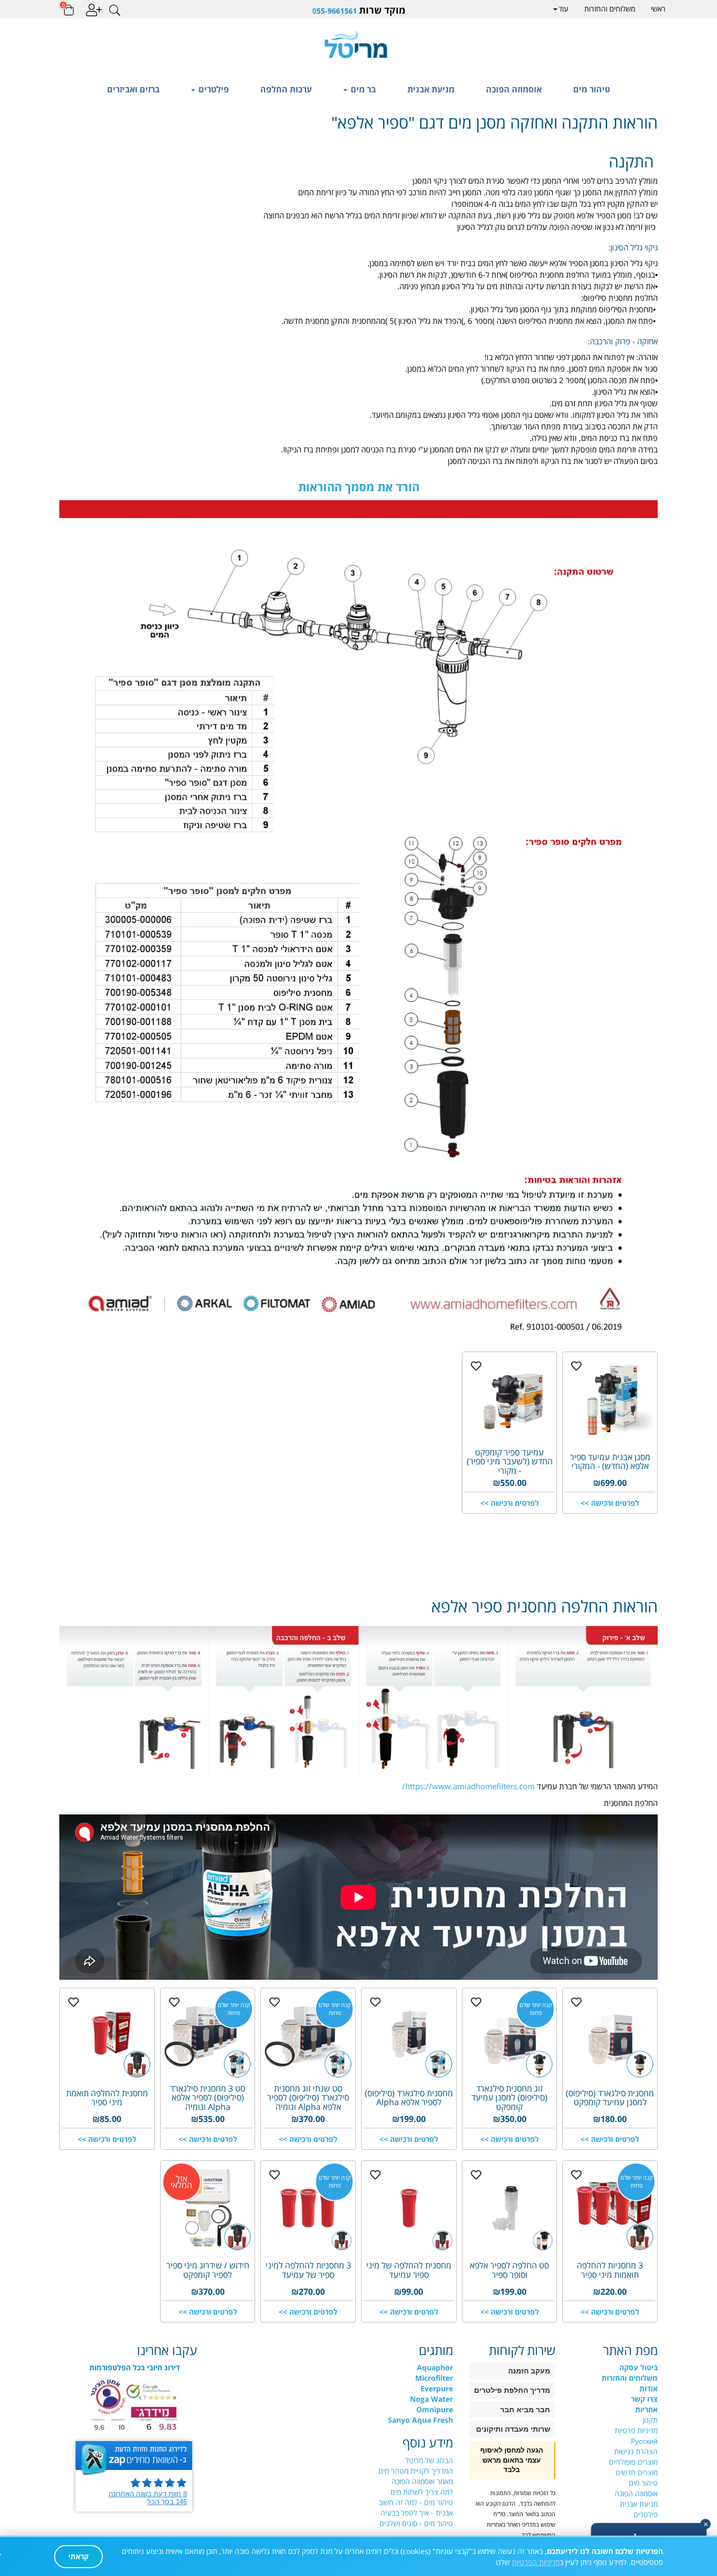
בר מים (362, 89)
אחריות (646, 2409)
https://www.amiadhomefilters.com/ (468, 1786)
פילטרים (213, 89)
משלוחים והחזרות (610, 9)
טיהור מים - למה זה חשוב (416, 2502)
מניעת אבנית (431, 89)
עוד (563, 9)
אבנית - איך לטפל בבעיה (417, 2513)
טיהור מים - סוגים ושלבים (416, 2523)
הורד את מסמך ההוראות (359, 487)
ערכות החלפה (286, 89)
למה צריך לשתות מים (422, 2492)
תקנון (650, 2420)
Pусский (644, 2441)
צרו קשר (644, 2399)
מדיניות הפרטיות (536, 2562)
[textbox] (358, 10)
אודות (649, 2388)
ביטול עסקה (639, 2367)
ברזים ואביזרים (133, 89)
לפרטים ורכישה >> (610, 1503)
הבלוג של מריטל (429, 2460)
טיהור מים (592, 89)
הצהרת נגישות (636, 2451)
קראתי (78, 2556)
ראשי (658, 9)
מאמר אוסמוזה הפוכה (422, 2481)
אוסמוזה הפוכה (514, 89)
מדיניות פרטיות (636, 2430)
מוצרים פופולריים (633, 2462)
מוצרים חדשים (637, 2472)
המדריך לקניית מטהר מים (416, 2471)
